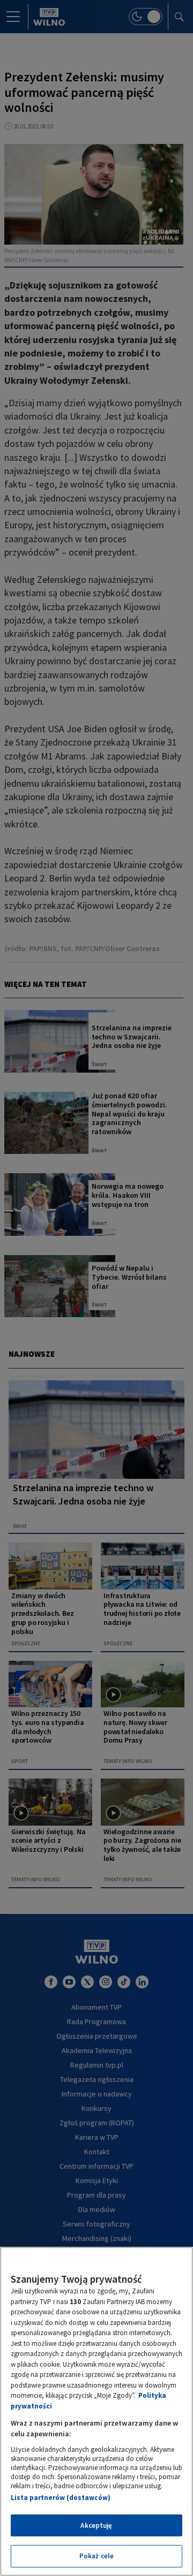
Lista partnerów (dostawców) (61, 2498)
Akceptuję (96, 2525)
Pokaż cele (96, 2556)
